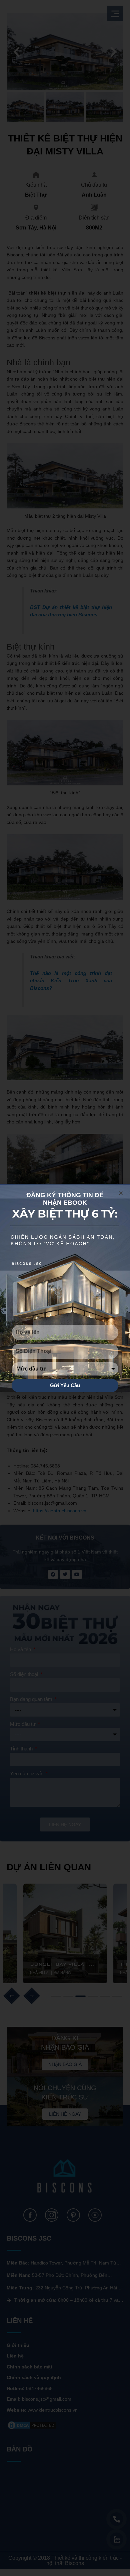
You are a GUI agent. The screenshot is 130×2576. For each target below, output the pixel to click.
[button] (121, 1193)
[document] (65, 1288)
